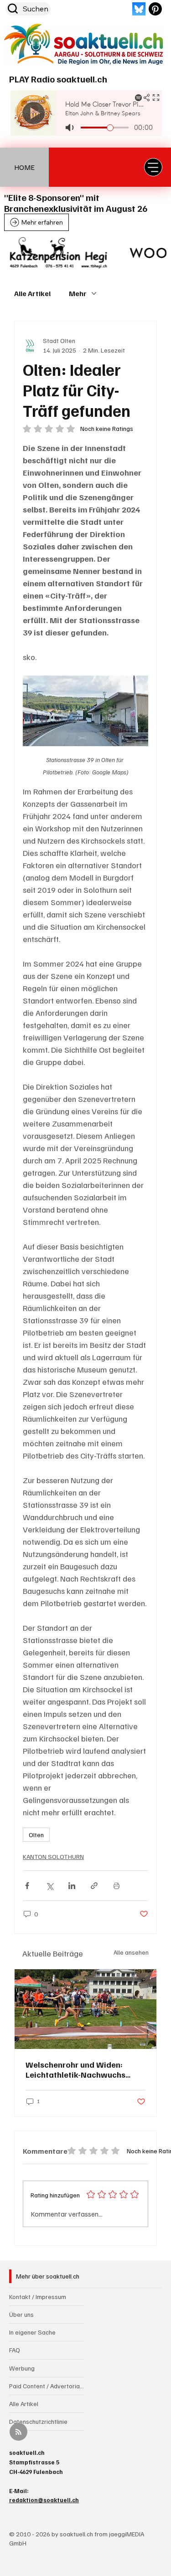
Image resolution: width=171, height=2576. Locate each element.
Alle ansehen (131, 1952)
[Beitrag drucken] (117, 1886)
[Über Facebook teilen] (27, 1886)
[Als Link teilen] (94, 1886)
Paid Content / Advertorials (47, 2386)
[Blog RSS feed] (18, 2432)
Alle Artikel (32, 293)
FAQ (15, 2350)
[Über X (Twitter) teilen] (49, 1886)
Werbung (22, 2368)
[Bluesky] (139, 9)
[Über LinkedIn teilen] (72, 1886)
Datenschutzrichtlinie (38, 2421)
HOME (24, 167)
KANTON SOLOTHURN (53, 1856)
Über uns (21, 2314)
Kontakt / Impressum (38, 2297)
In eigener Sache (32, 2332)
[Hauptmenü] (153, 167)
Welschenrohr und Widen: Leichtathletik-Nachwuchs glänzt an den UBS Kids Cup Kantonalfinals (77, 2069)
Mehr (78, 293)
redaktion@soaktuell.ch (44, 2500)
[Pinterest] (155, 9)
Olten (36, 1835)
